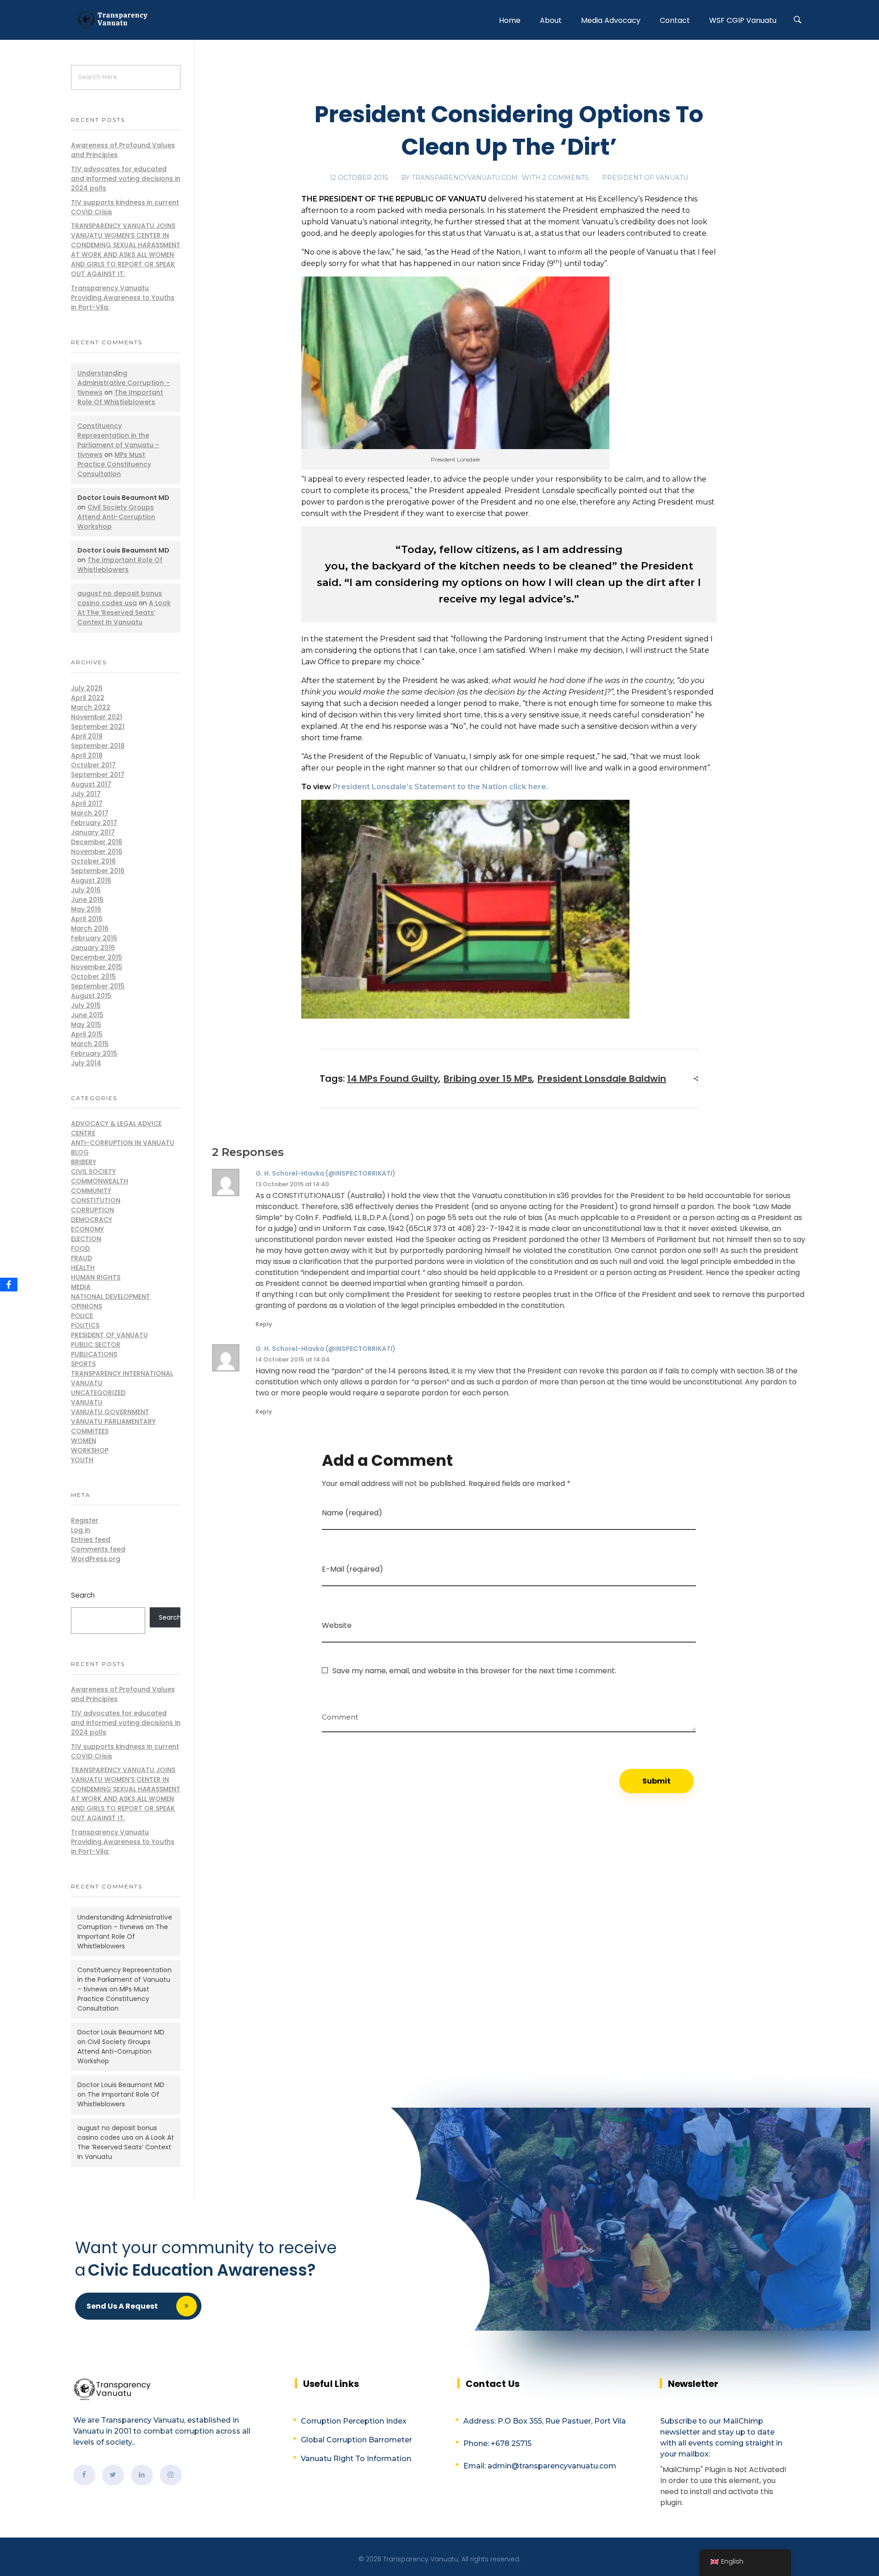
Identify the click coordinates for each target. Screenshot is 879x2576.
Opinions (87, 1306)
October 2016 (93, 861)
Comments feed (98, 1549)
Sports (83, 1364)
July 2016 (86, 890)
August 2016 (91, 880)
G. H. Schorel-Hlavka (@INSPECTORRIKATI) (326, 1173)
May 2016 (86, 909)
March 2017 (90, 813)
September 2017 (98, 775)
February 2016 (94, 938)
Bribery (84, 1162)
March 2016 (90, 928)
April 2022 (88, 698)
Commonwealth (100, 1181)
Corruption (92, 1210)
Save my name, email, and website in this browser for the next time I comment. (474, 1671)
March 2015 (90, 1044)
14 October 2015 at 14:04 (293, 1359)
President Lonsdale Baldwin (602, 1079)
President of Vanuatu (645, 178)
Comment (340, 1714)
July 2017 (86, 794)
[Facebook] (9, 1285)
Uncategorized (98, 1393)
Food (80, 1248)
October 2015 (93, 976)
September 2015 (98, 986)
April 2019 (87, 736)
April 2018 (87, 755)
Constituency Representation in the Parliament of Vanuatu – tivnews (118, 440)
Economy (87, 1229)
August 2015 (91, 996)
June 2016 (87, 900)
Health (83, 1268)
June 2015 (87, 1015)
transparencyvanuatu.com (465, 178)
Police (82, 1316)
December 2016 (97, 842)
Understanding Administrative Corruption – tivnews (124, 383)
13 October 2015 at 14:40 (292, 1184)
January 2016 (93, 948)
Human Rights (96, 1277)
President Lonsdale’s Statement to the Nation (420, 787)
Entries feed (91, 1540)
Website (337, 1625)
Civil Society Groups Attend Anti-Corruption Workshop (116, 517)
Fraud (81, 1258)
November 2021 (97, 717)
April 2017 (87, 803)
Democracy (92, 1220)
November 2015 (97, 967)
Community (91, 1191)
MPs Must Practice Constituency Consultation (114, 464)
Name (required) (352, 1513)
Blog (80, 1152)
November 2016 (97, 851)
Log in (81, 1530)
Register (85, 1520)
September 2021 (98, 727)
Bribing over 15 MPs (488, 1079)
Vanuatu (87, 1402)
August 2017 (91, 784)
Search (83, 1595)
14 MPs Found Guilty (393, 1079)
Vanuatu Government (110, 1412)
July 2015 (86, 1005)
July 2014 (86, 1063)
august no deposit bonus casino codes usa (120, 598)
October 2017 (93, 765)
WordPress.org (96, 1559)
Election (86, 1239)
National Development (111, 1296)
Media (81, 1287)
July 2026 (87, 688)
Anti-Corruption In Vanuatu (123, 1143)
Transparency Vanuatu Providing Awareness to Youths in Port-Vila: (123, 298)
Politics (85, 1325)
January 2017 (93, 832)
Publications (94, 1354)
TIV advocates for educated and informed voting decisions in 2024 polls (126, 179)
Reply (264, 1324)
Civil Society (93, 1171)
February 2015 (94, 1053)
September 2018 (98, 746)
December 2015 (97, 957)
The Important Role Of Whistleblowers (120, 397)
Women (84, 1441)
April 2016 (87, 919)
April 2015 (87, 1034)
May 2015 (86, 1025)
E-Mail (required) (353, 1569)
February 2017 (94, 823)
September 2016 (98, 871)
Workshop (90, 1450)
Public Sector (96, 1345)
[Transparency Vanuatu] (112, 19)
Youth (82, 1460)
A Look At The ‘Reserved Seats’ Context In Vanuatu (124, 613)
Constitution (96, 1200)
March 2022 (91, 707)
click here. (528, 787)
